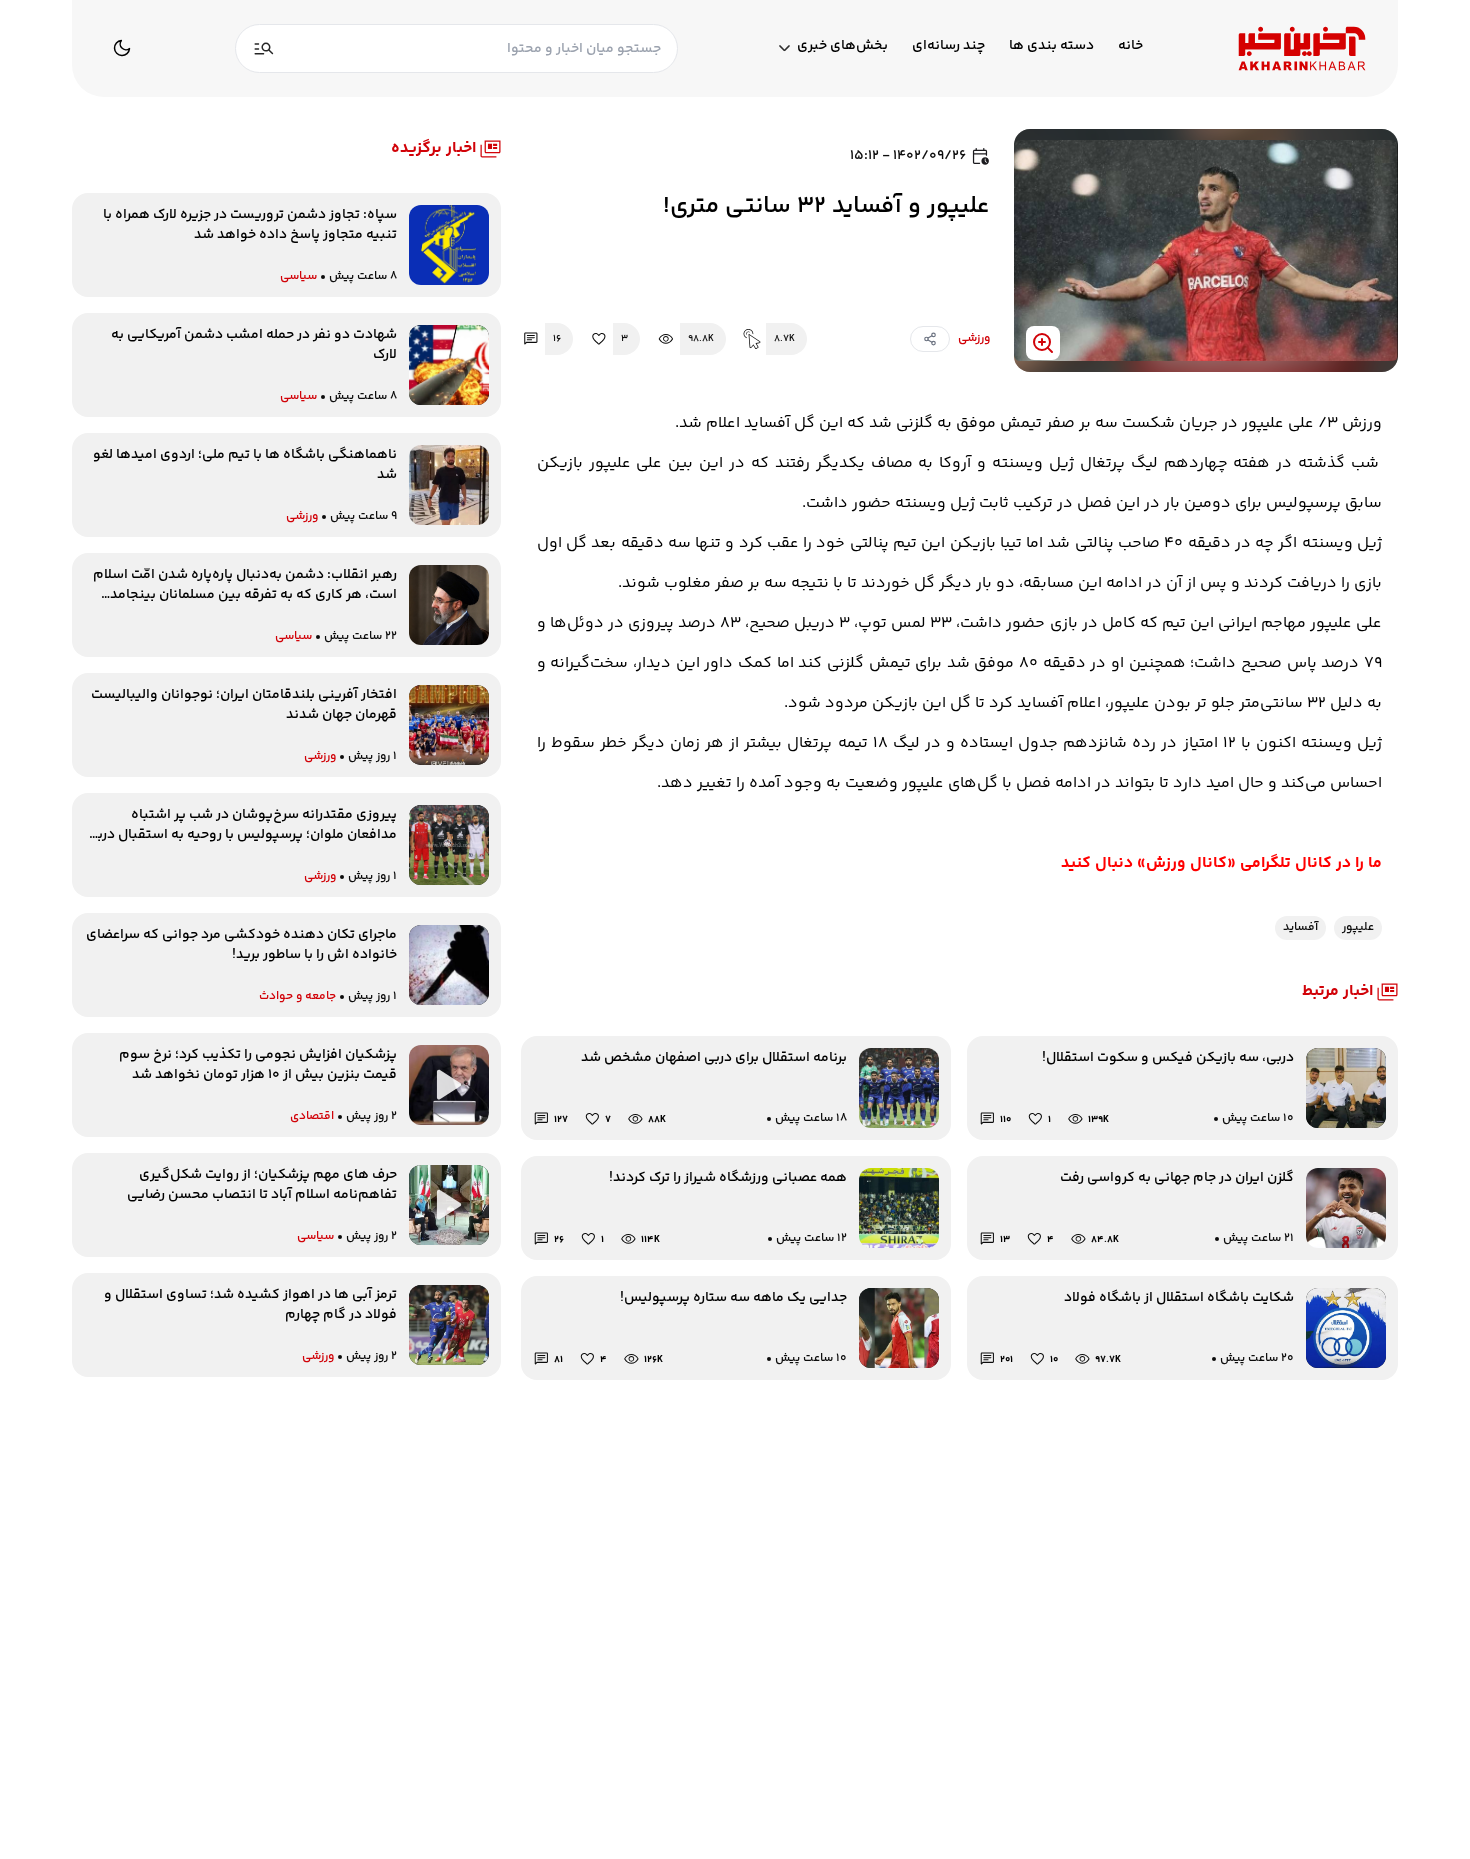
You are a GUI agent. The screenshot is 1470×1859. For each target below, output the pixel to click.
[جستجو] (264, 48)
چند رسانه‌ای (948, 46)
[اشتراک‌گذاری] (930, 339)
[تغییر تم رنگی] (122, 48)
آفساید (1300, 927)
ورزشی (974, 338)
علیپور (1358, 927)
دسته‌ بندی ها (1051, 46)
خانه (1130, 46)
